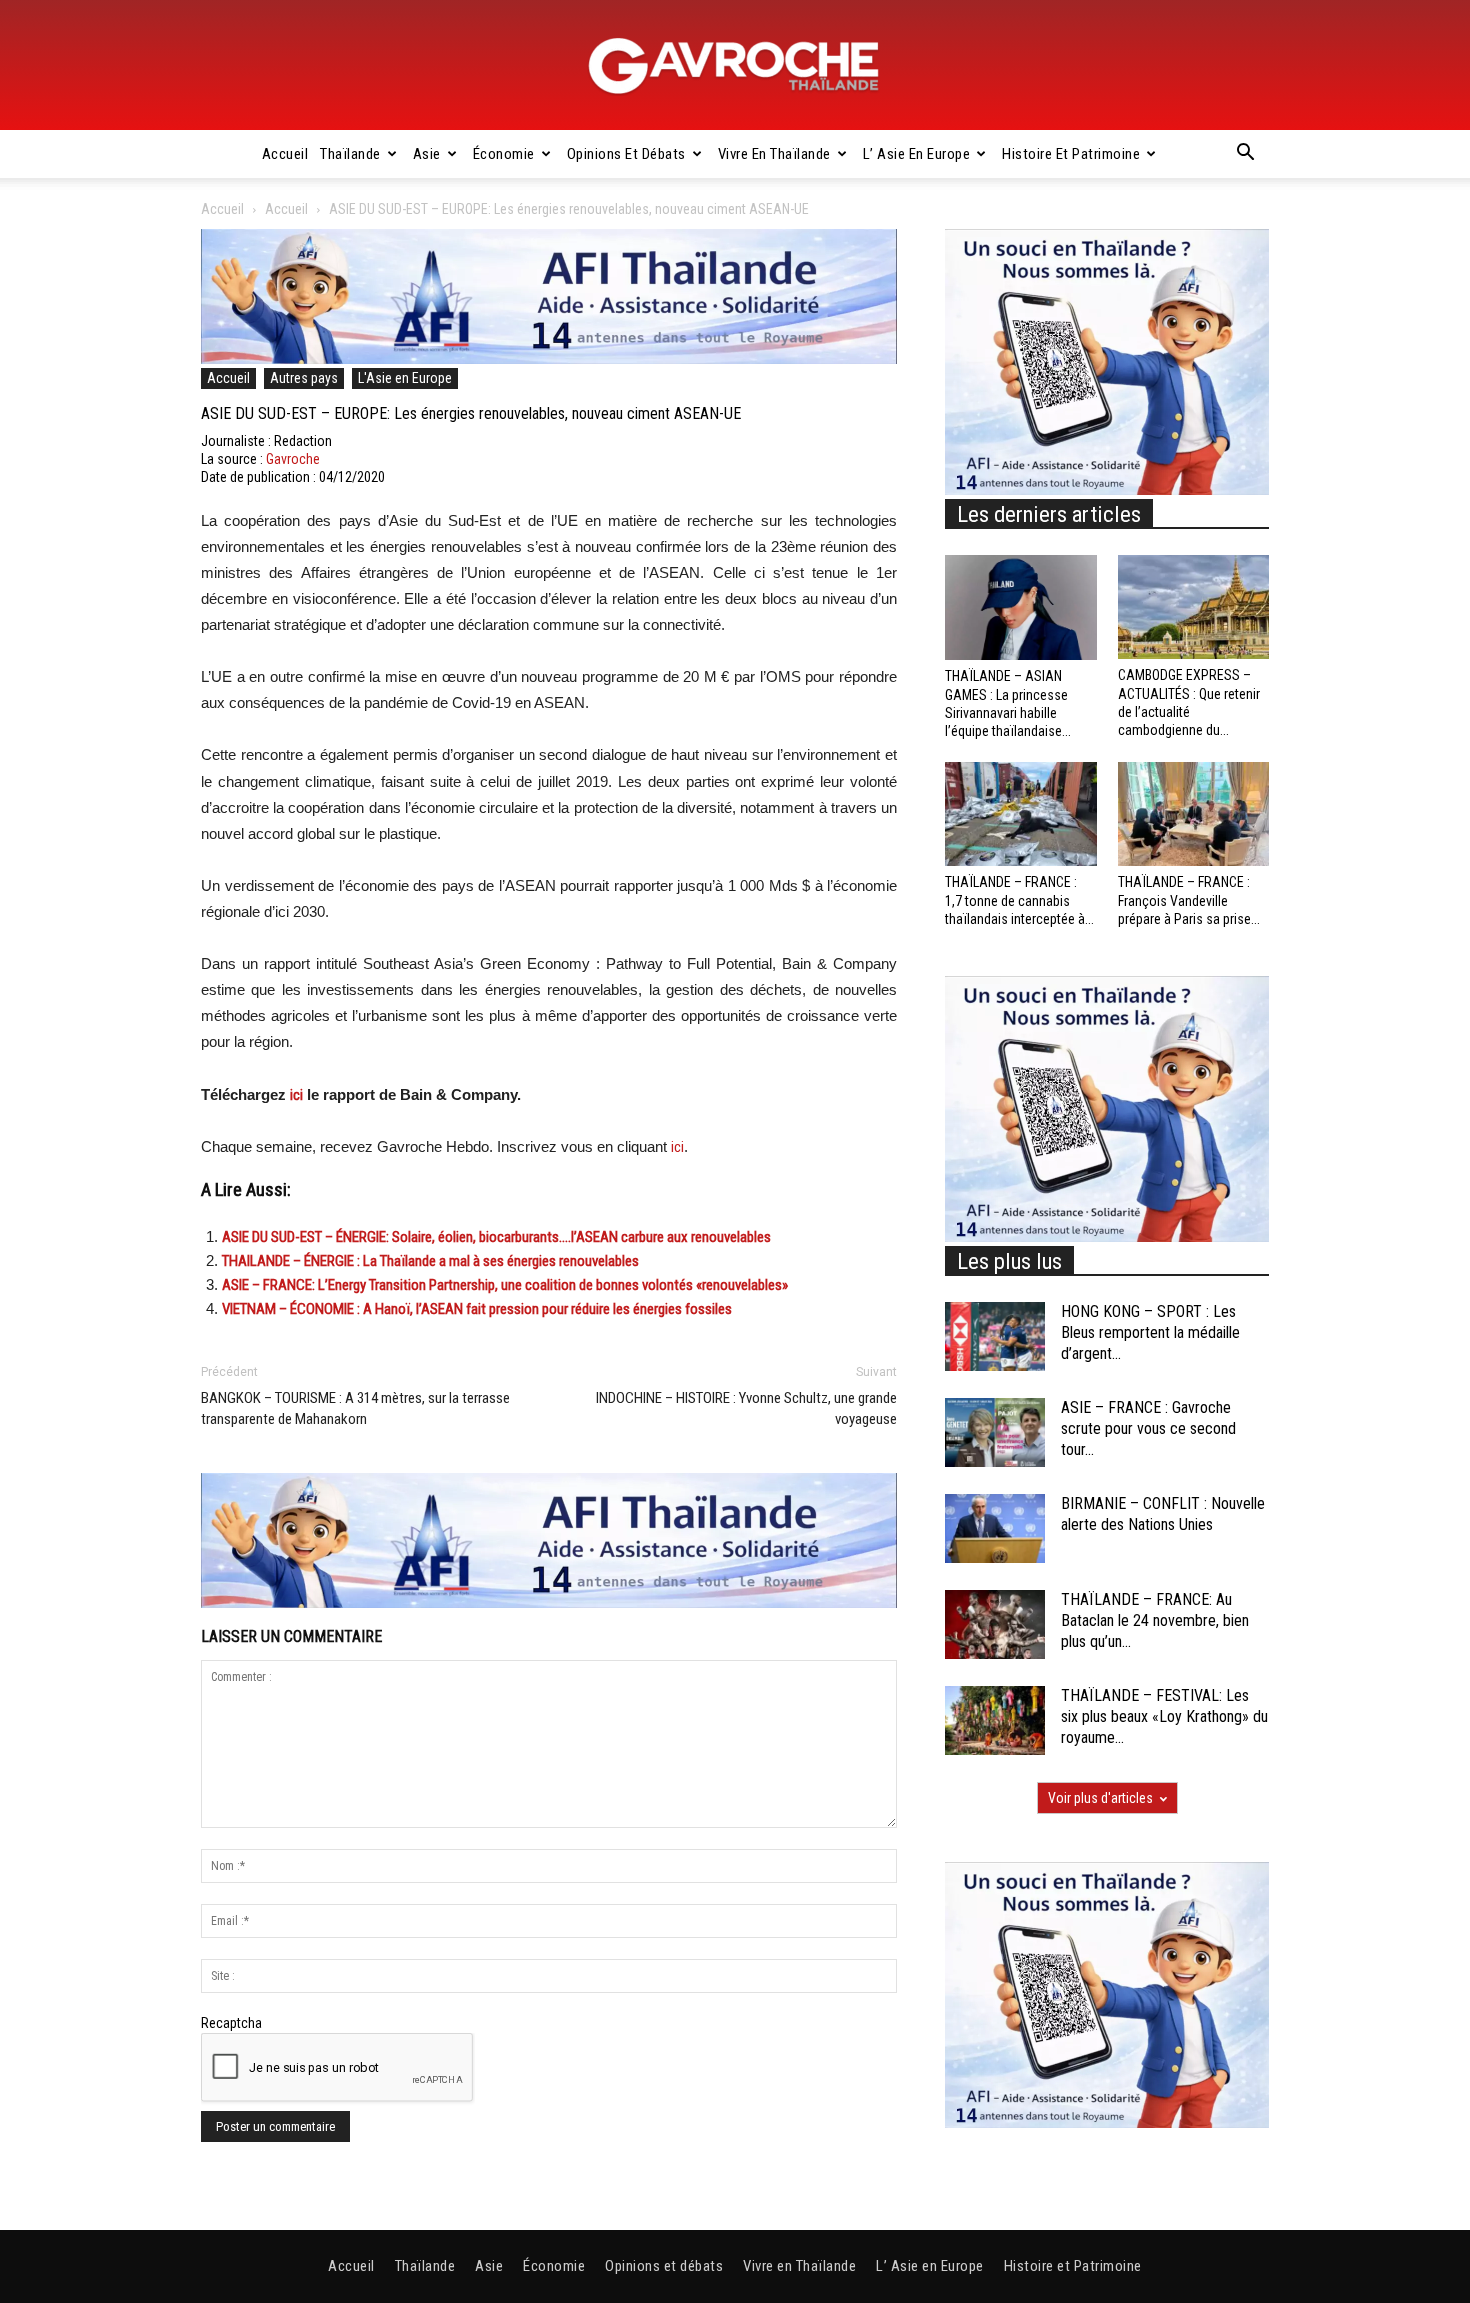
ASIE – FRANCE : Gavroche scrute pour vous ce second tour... (1148, 1428)
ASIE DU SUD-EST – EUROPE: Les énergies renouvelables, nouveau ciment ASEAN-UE (471, 413)
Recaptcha (231, 2023)
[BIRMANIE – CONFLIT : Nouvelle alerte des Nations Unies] (995, 1528)
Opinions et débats (626, 154)
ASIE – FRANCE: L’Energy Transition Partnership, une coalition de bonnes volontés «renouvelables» (505, 1285)
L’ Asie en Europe (917, 154)
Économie (504, 154)
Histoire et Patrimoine (1071, 154)
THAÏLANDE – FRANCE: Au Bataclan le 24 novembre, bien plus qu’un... (1155, 1620)
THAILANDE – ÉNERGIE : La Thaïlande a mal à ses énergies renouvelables (430, 1261)
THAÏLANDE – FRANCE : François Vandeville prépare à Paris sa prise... (1189, 900)
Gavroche (293, 459)
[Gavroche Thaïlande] (735, 66)
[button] (1245, 155)
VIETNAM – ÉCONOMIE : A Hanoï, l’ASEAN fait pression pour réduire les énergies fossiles (477, 1309)
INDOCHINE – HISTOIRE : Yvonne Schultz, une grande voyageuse (746, 1408)
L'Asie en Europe (405, 378)
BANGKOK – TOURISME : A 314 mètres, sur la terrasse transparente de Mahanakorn (355, 1408)
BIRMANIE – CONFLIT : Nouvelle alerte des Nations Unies (1163, 1514)
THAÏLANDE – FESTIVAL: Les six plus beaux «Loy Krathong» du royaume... (1164, 1716)
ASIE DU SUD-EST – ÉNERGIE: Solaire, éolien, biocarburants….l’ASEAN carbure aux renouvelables (496, 1237)
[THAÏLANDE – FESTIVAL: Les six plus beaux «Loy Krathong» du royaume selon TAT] (995, 1720)
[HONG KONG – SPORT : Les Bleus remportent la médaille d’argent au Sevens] (995, 1336)
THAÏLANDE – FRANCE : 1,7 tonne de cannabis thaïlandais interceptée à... (1019, 900)
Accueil (285, 154)
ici (296, 1095)
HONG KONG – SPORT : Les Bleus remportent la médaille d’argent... (1150, 1332)
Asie (427, 154)
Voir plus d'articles (1100, 1798)
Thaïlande (350, 154)
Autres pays (304, 378)
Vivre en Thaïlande (774, 154)
